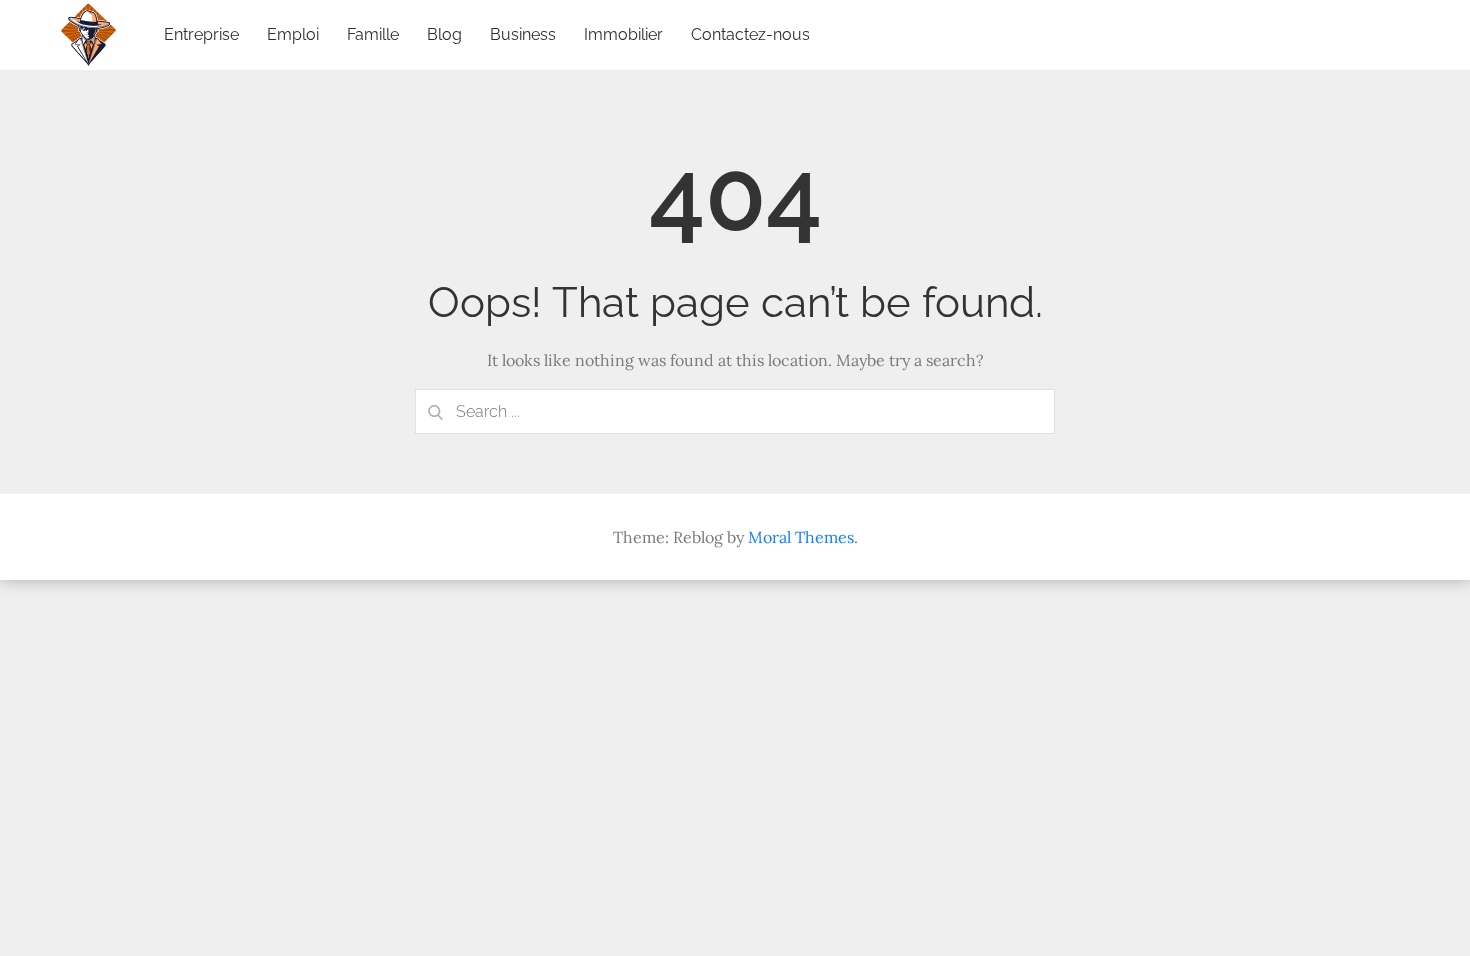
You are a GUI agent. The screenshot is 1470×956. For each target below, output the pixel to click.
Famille (373, 34)
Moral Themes (801, 537)
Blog (444, 34)
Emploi (293, 34)
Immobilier (623, 34)
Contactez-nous (750, 34)
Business (523, 34)
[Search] (435, 411)
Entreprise (201, 34)
